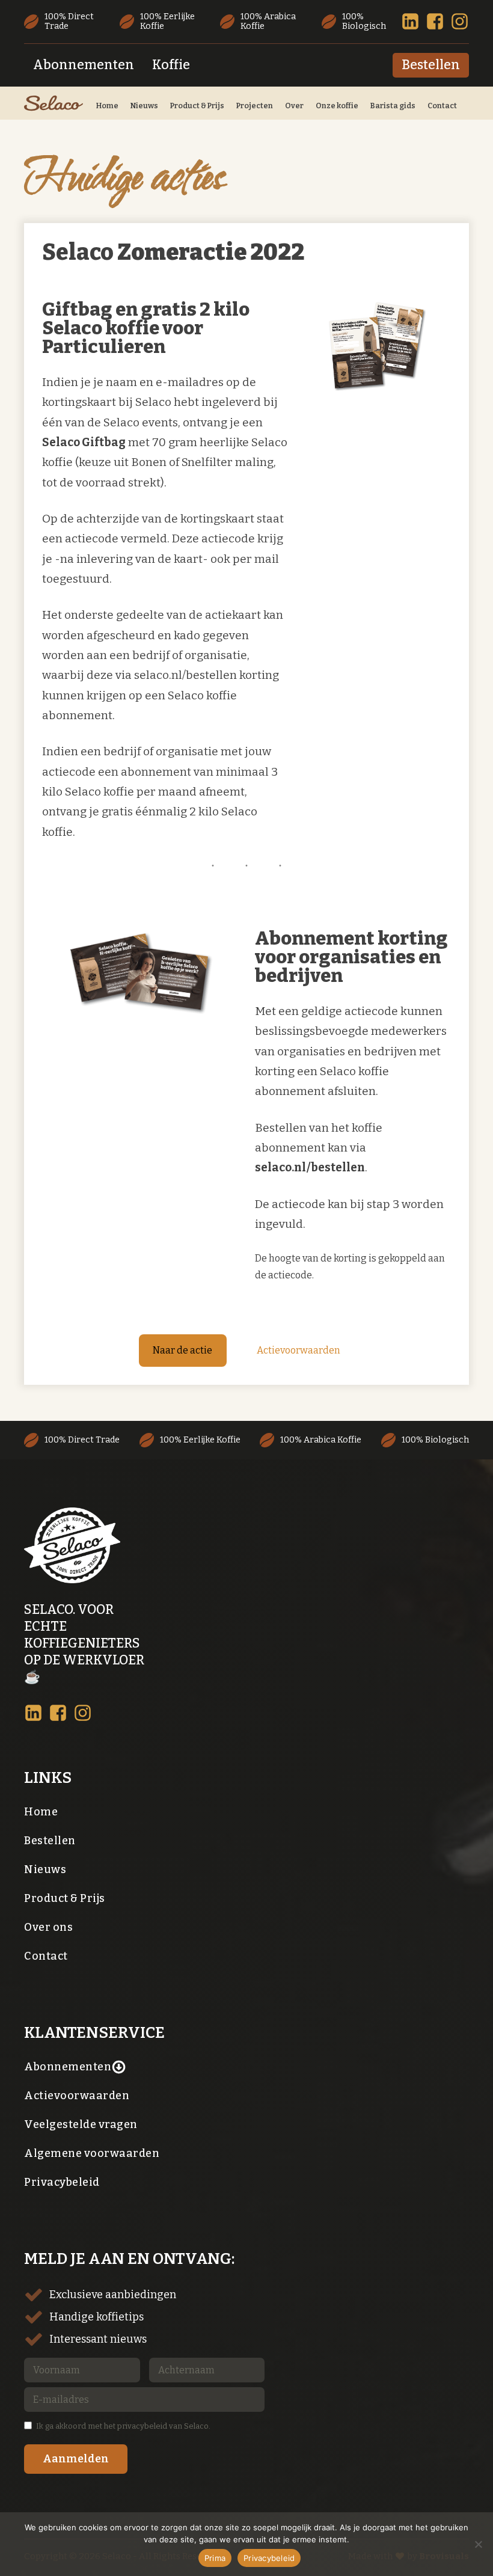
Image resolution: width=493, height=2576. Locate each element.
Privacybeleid (62, 2182)
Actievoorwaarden (299, 1350)
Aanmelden (76, 2459)
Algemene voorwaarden (92, 2153)
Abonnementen (162, 19)
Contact (442, 106)
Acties (359, 19)
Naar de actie (182, 1350)
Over (294, 106)
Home (107, 106)
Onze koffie (337, 106)
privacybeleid (142, 2426)
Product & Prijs (197, 106)
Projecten (255, 106)
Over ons (48, 1927)
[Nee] (478, 2544)
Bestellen (431, 65)
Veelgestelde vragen (81, 2124)
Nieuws (144, 106)
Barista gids (393, 106)
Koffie (234, 19)
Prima (215, 2558)
